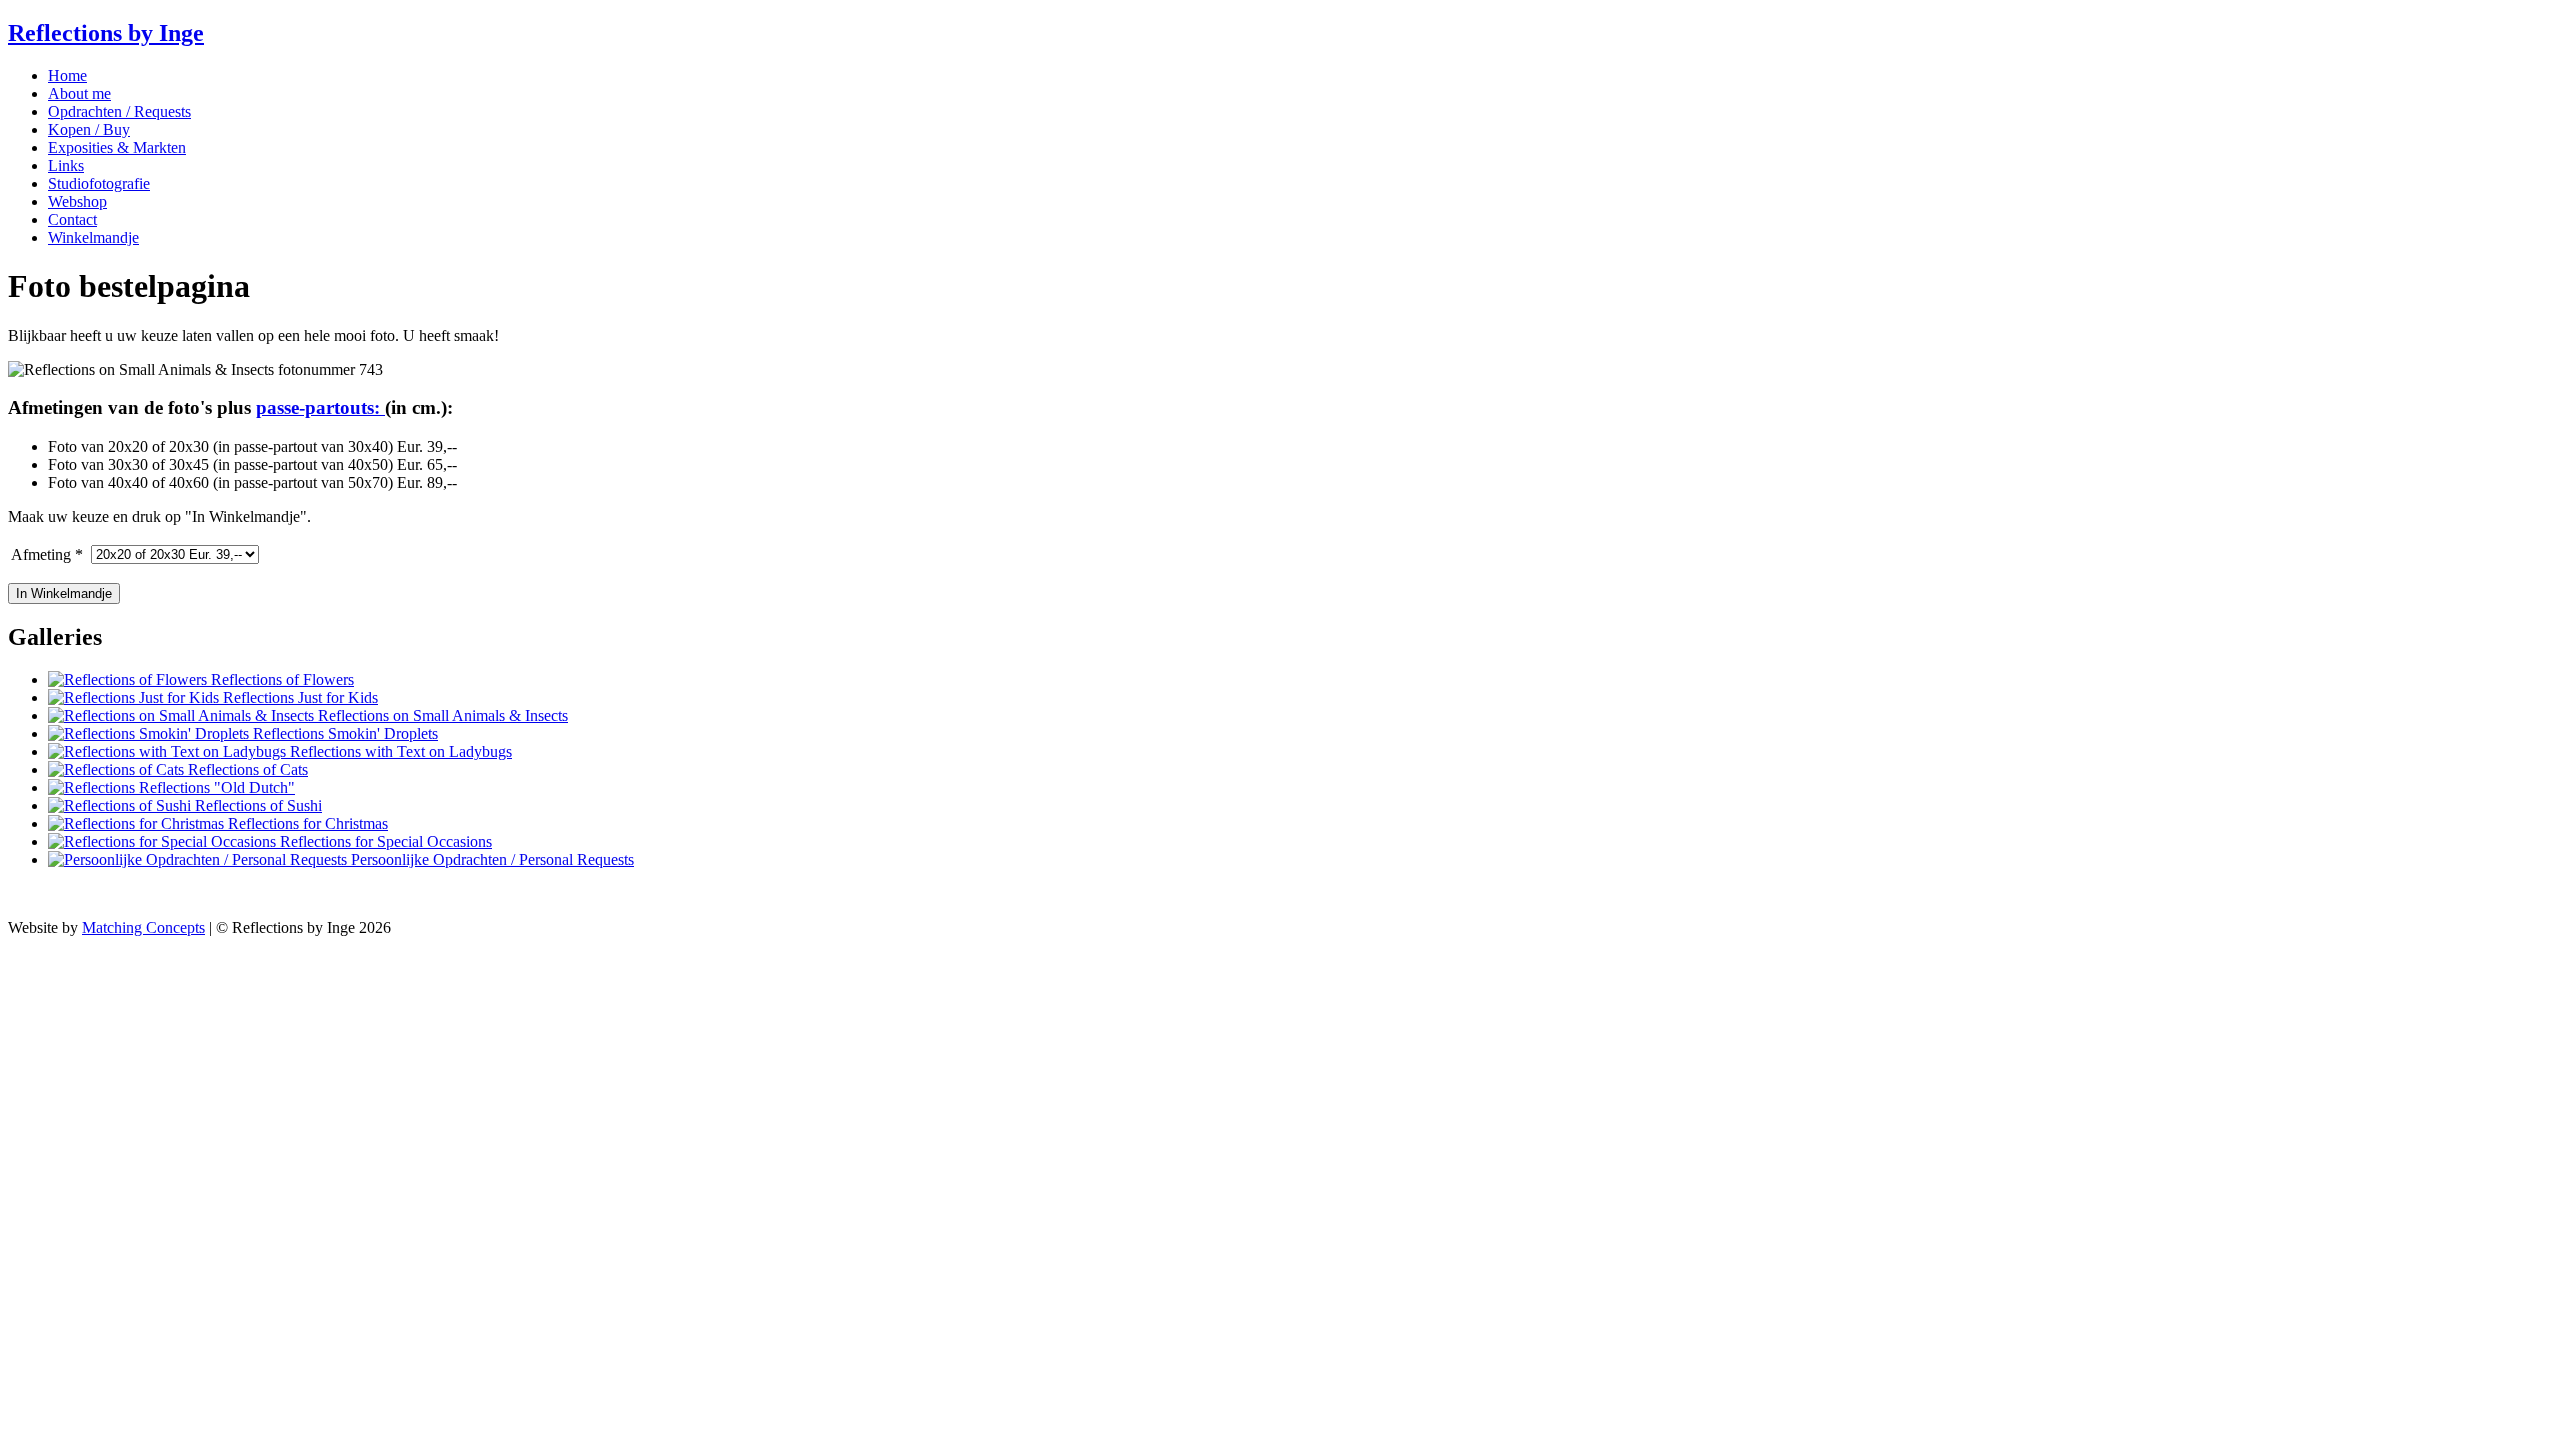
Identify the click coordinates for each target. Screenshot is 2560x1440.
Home (67, 75)
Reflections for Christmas (306, 823)
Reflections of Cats (246, 769)
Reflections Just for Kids (298, 697)
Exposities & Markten (117, 147)
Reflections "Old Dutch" (215, 787)
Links (66, 165)
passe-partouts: (320, 407)
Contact (72, 219)
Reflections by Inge (106, 33)
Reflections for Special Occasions (384, 841)
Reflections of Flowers (280, 679)
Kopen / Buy (89, 129)
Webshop (77, 201)
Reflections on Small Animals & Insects (441, 715)
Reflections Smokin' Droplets (343, 733)
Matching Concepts (143, 927)
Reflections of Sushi (256, 805)
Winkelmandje (93, 237)
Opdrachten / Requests (119, 111)
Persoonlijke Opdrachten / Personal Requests (490, 859)
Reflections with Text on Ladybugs (399, 751)
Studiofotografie (99, 183)
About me (79, 93)
